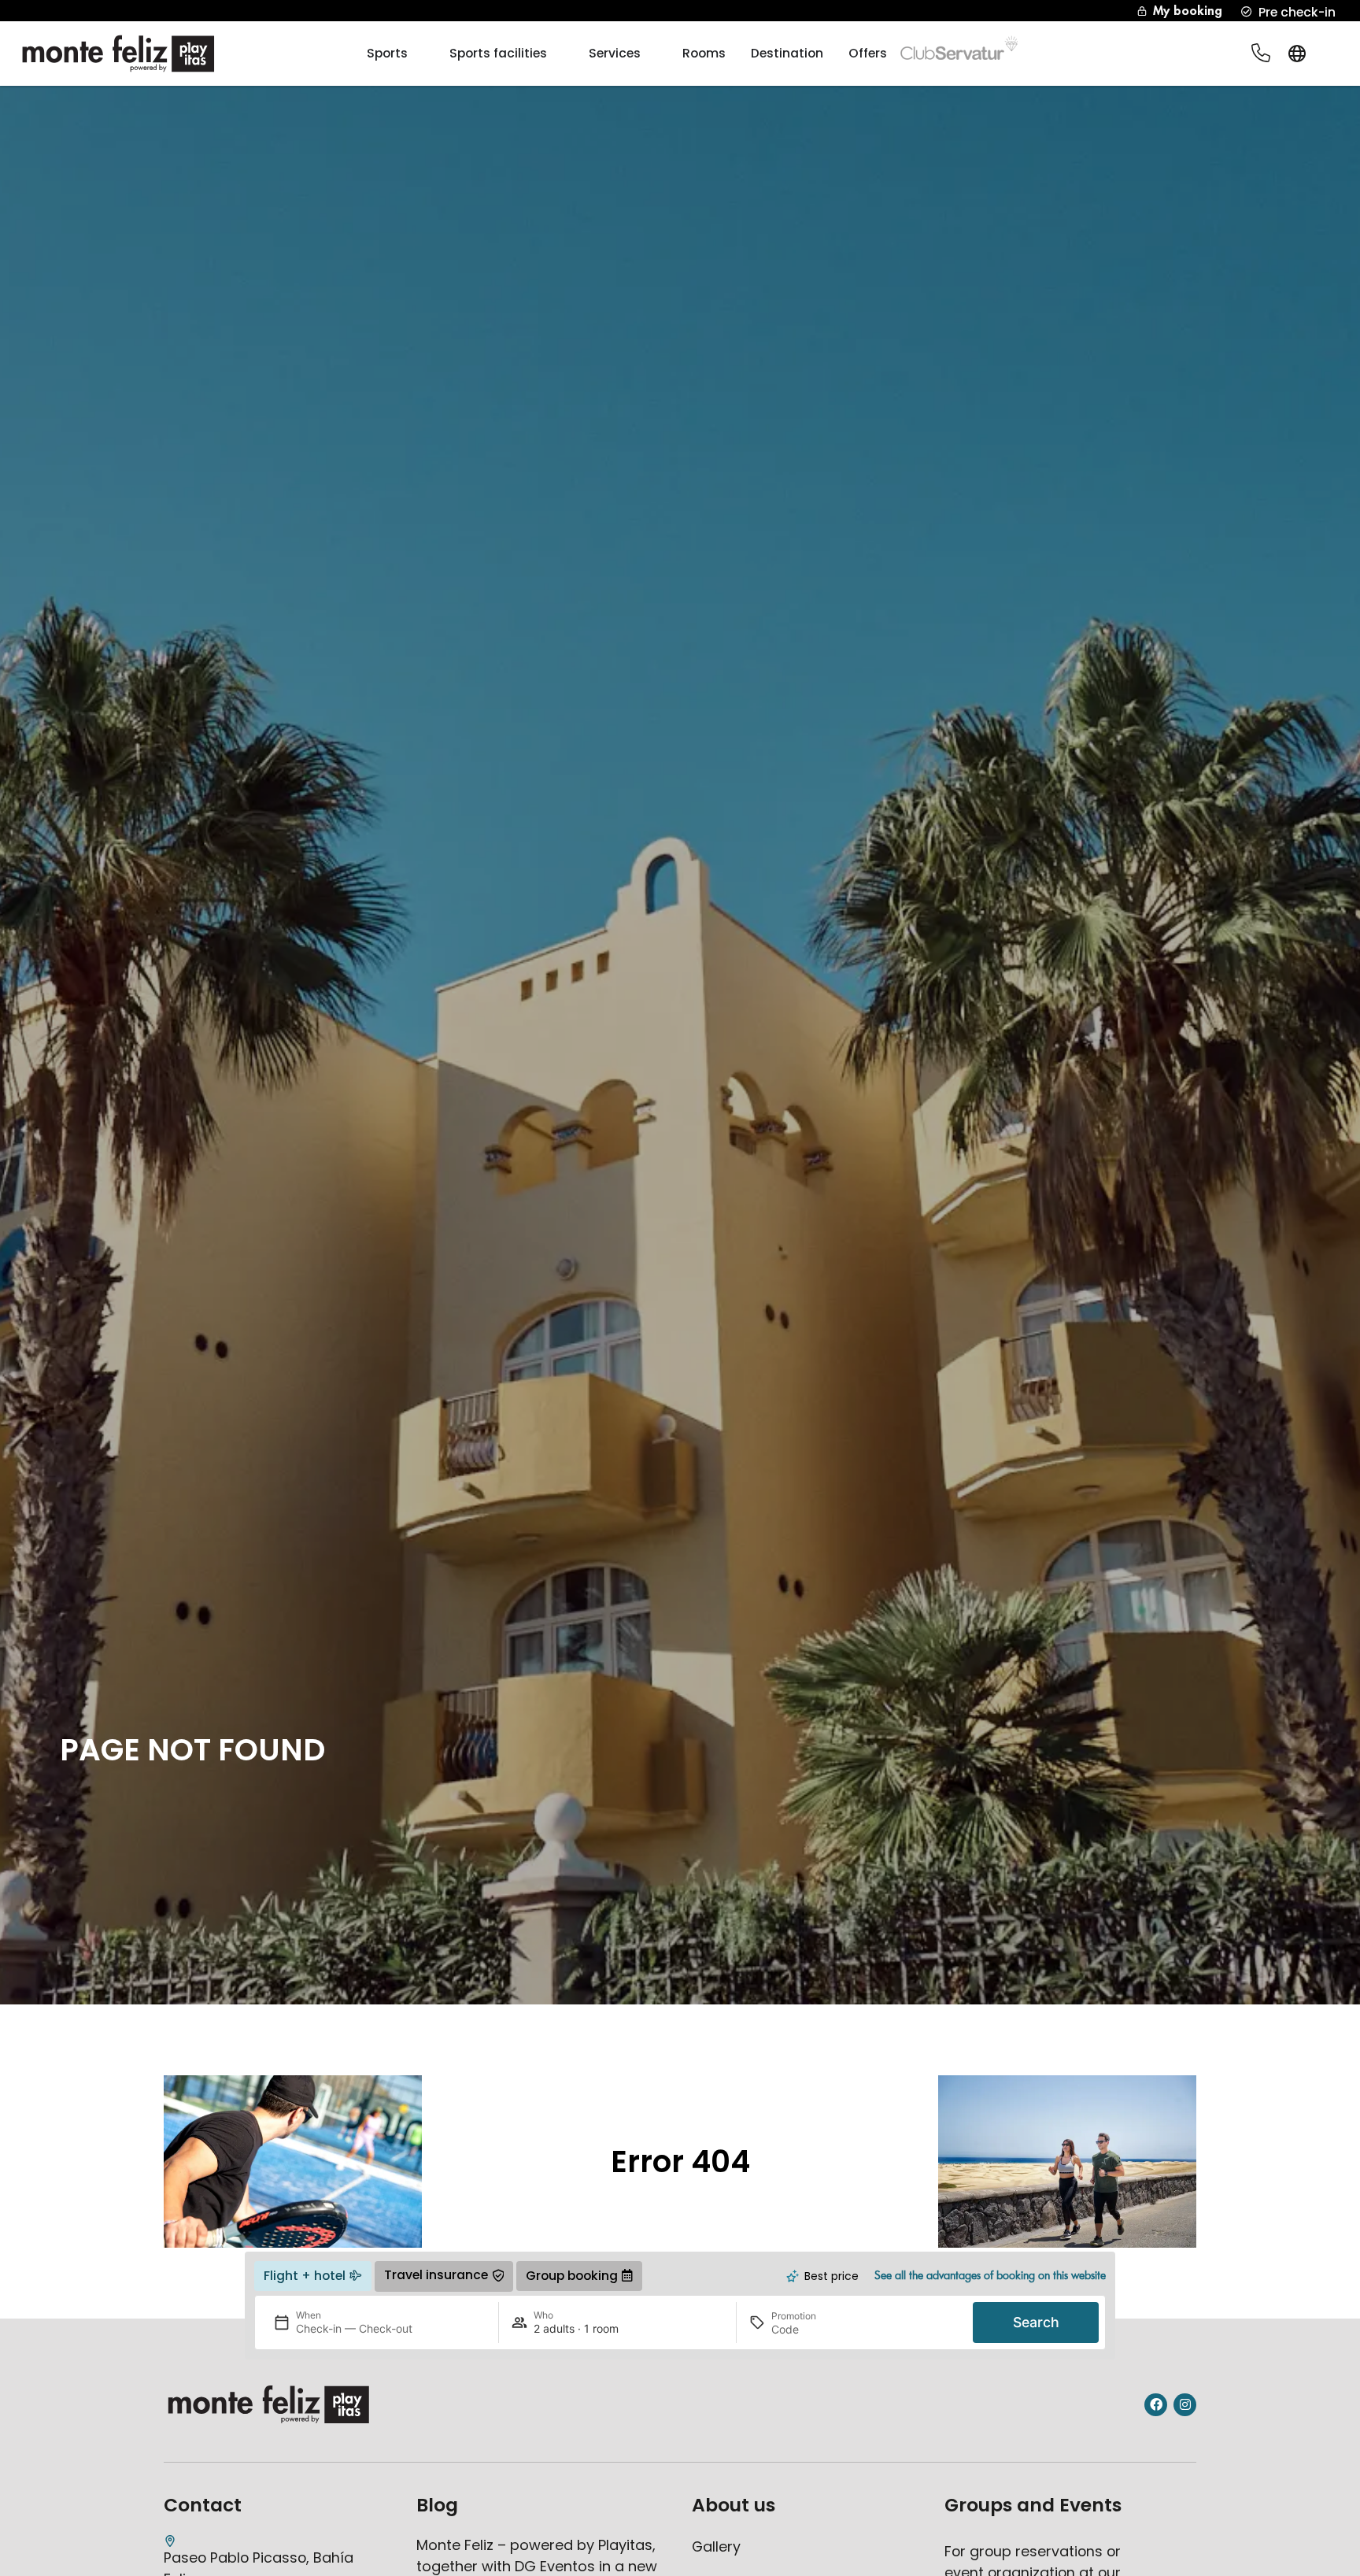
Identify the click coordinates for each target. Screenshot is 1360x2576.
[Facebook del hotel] (1156, 2405)
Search (1036, 2322)
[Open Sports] (418, 54)
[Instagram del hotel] (1185, 2405)
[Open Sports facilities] (557, 54)
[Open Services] (651, 54)
